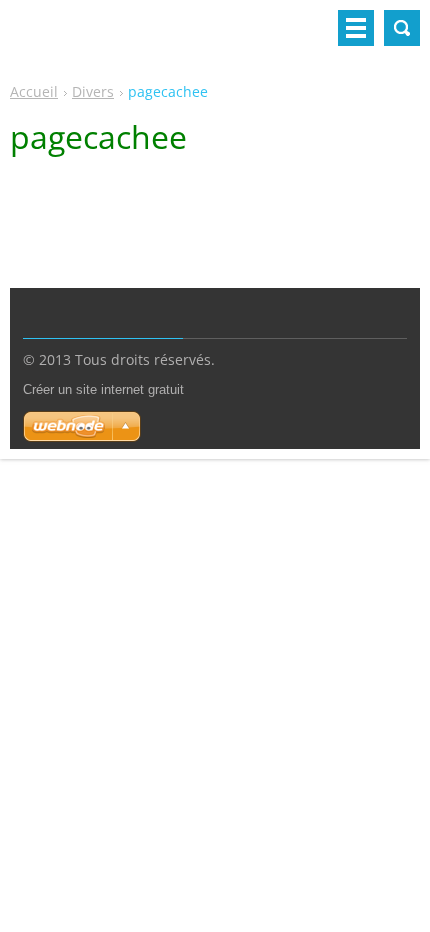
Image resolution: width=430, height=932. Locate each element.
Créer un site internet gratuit (103, 389)
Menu (356, 28)
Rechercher (402, 28)
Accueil (34, 91)
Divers (93, 91)
